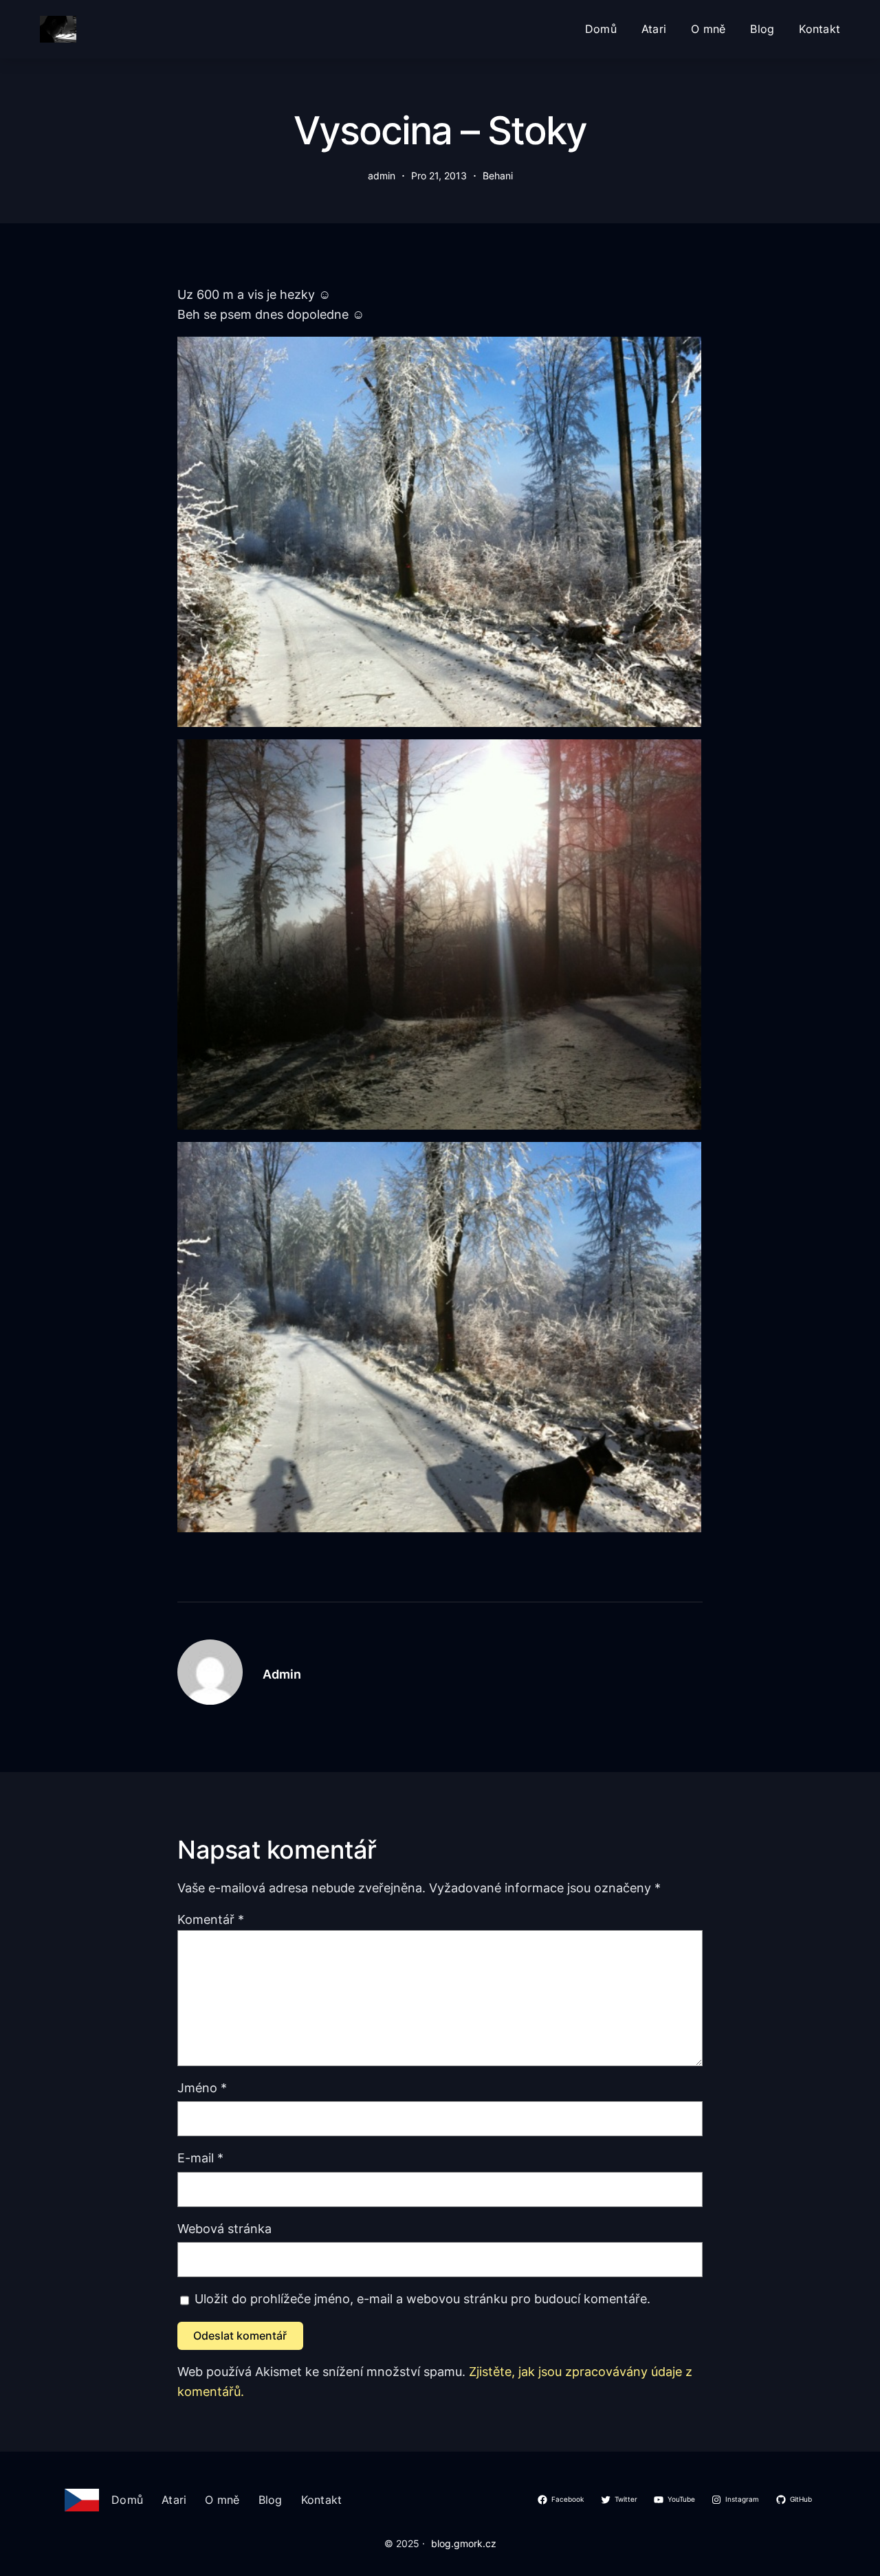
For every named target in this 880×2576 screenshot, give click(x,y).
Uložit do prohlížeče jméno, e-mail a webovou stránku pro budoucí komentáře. (422, 2299)
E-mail (200, 2158)
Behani (498, 176)
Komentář (211, 1919)
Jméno (202, 2088)
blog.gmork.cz (464, 2543)
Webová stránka (224, 2229)
